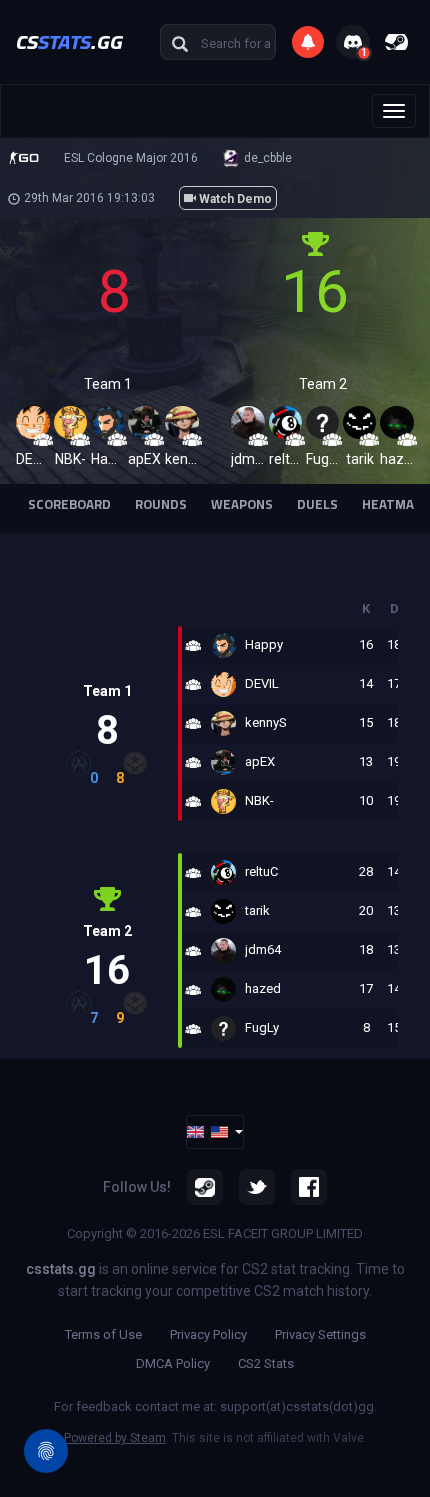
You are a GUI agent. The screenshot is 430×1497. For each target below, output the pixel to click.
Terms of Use (103, 1334)
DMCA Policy (173, 1363)
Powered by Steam (115, 1438)
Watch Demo (234, 199)
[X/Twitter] (257, 1187)
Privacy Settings (320, 1334)
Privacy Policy (208, 1334)
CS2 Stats (266, 1363)
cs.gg (69, 41)
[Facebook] (309, 1187)
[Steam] (205, 1187)
